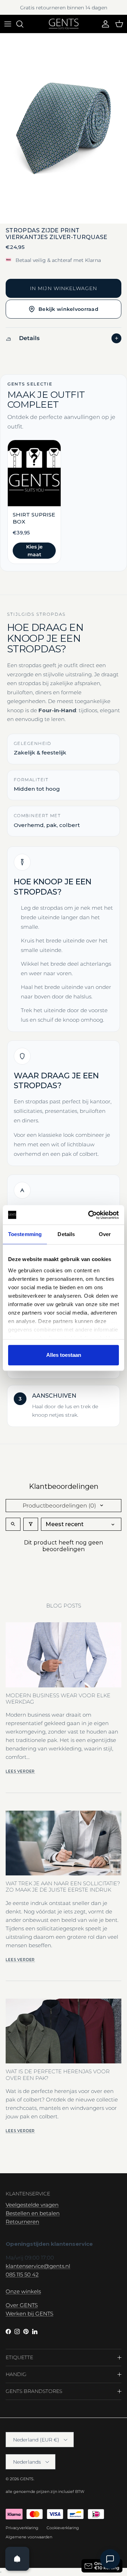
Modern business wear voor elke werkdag (58, 1698)
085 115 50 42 (22, 2274)
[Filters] (31, 1524)
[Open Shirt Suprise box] (34, 502)
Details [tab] (66, 1234)
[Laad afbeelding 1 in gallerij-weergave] (64, 129)
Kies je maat (34, 551)
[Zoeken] (23, 24)
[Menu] (8, 24)
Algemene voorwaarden (29, 2537)
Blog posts (64, 1606)
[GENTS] (64, 24)
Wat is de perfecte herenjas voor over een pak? (58, 2074)
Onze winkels (23, 2291)
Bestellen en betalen (33, 2213)
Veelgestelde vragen (32, 2205)
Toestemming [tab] (25, 1234)
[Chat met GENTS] (110, 2559)
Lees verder (20, 1771)
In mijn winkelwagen (64, 288)
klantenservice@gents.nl (38, 2266)
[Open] (17, 2559)
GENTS (27, 2479)
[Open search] (13, 1524)
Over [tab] (105, 1234)
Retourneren (22, 2222)
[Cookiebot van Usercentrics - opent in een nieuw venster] (90, 1215)
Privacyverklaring (22, 2528)
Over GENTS (22, 2305)
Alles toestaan (64, 1355)
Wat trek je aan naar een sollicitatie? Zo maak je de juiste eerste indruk (63, 1886)
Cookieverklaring (63, 2528)
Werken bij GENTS (29, 2314)
